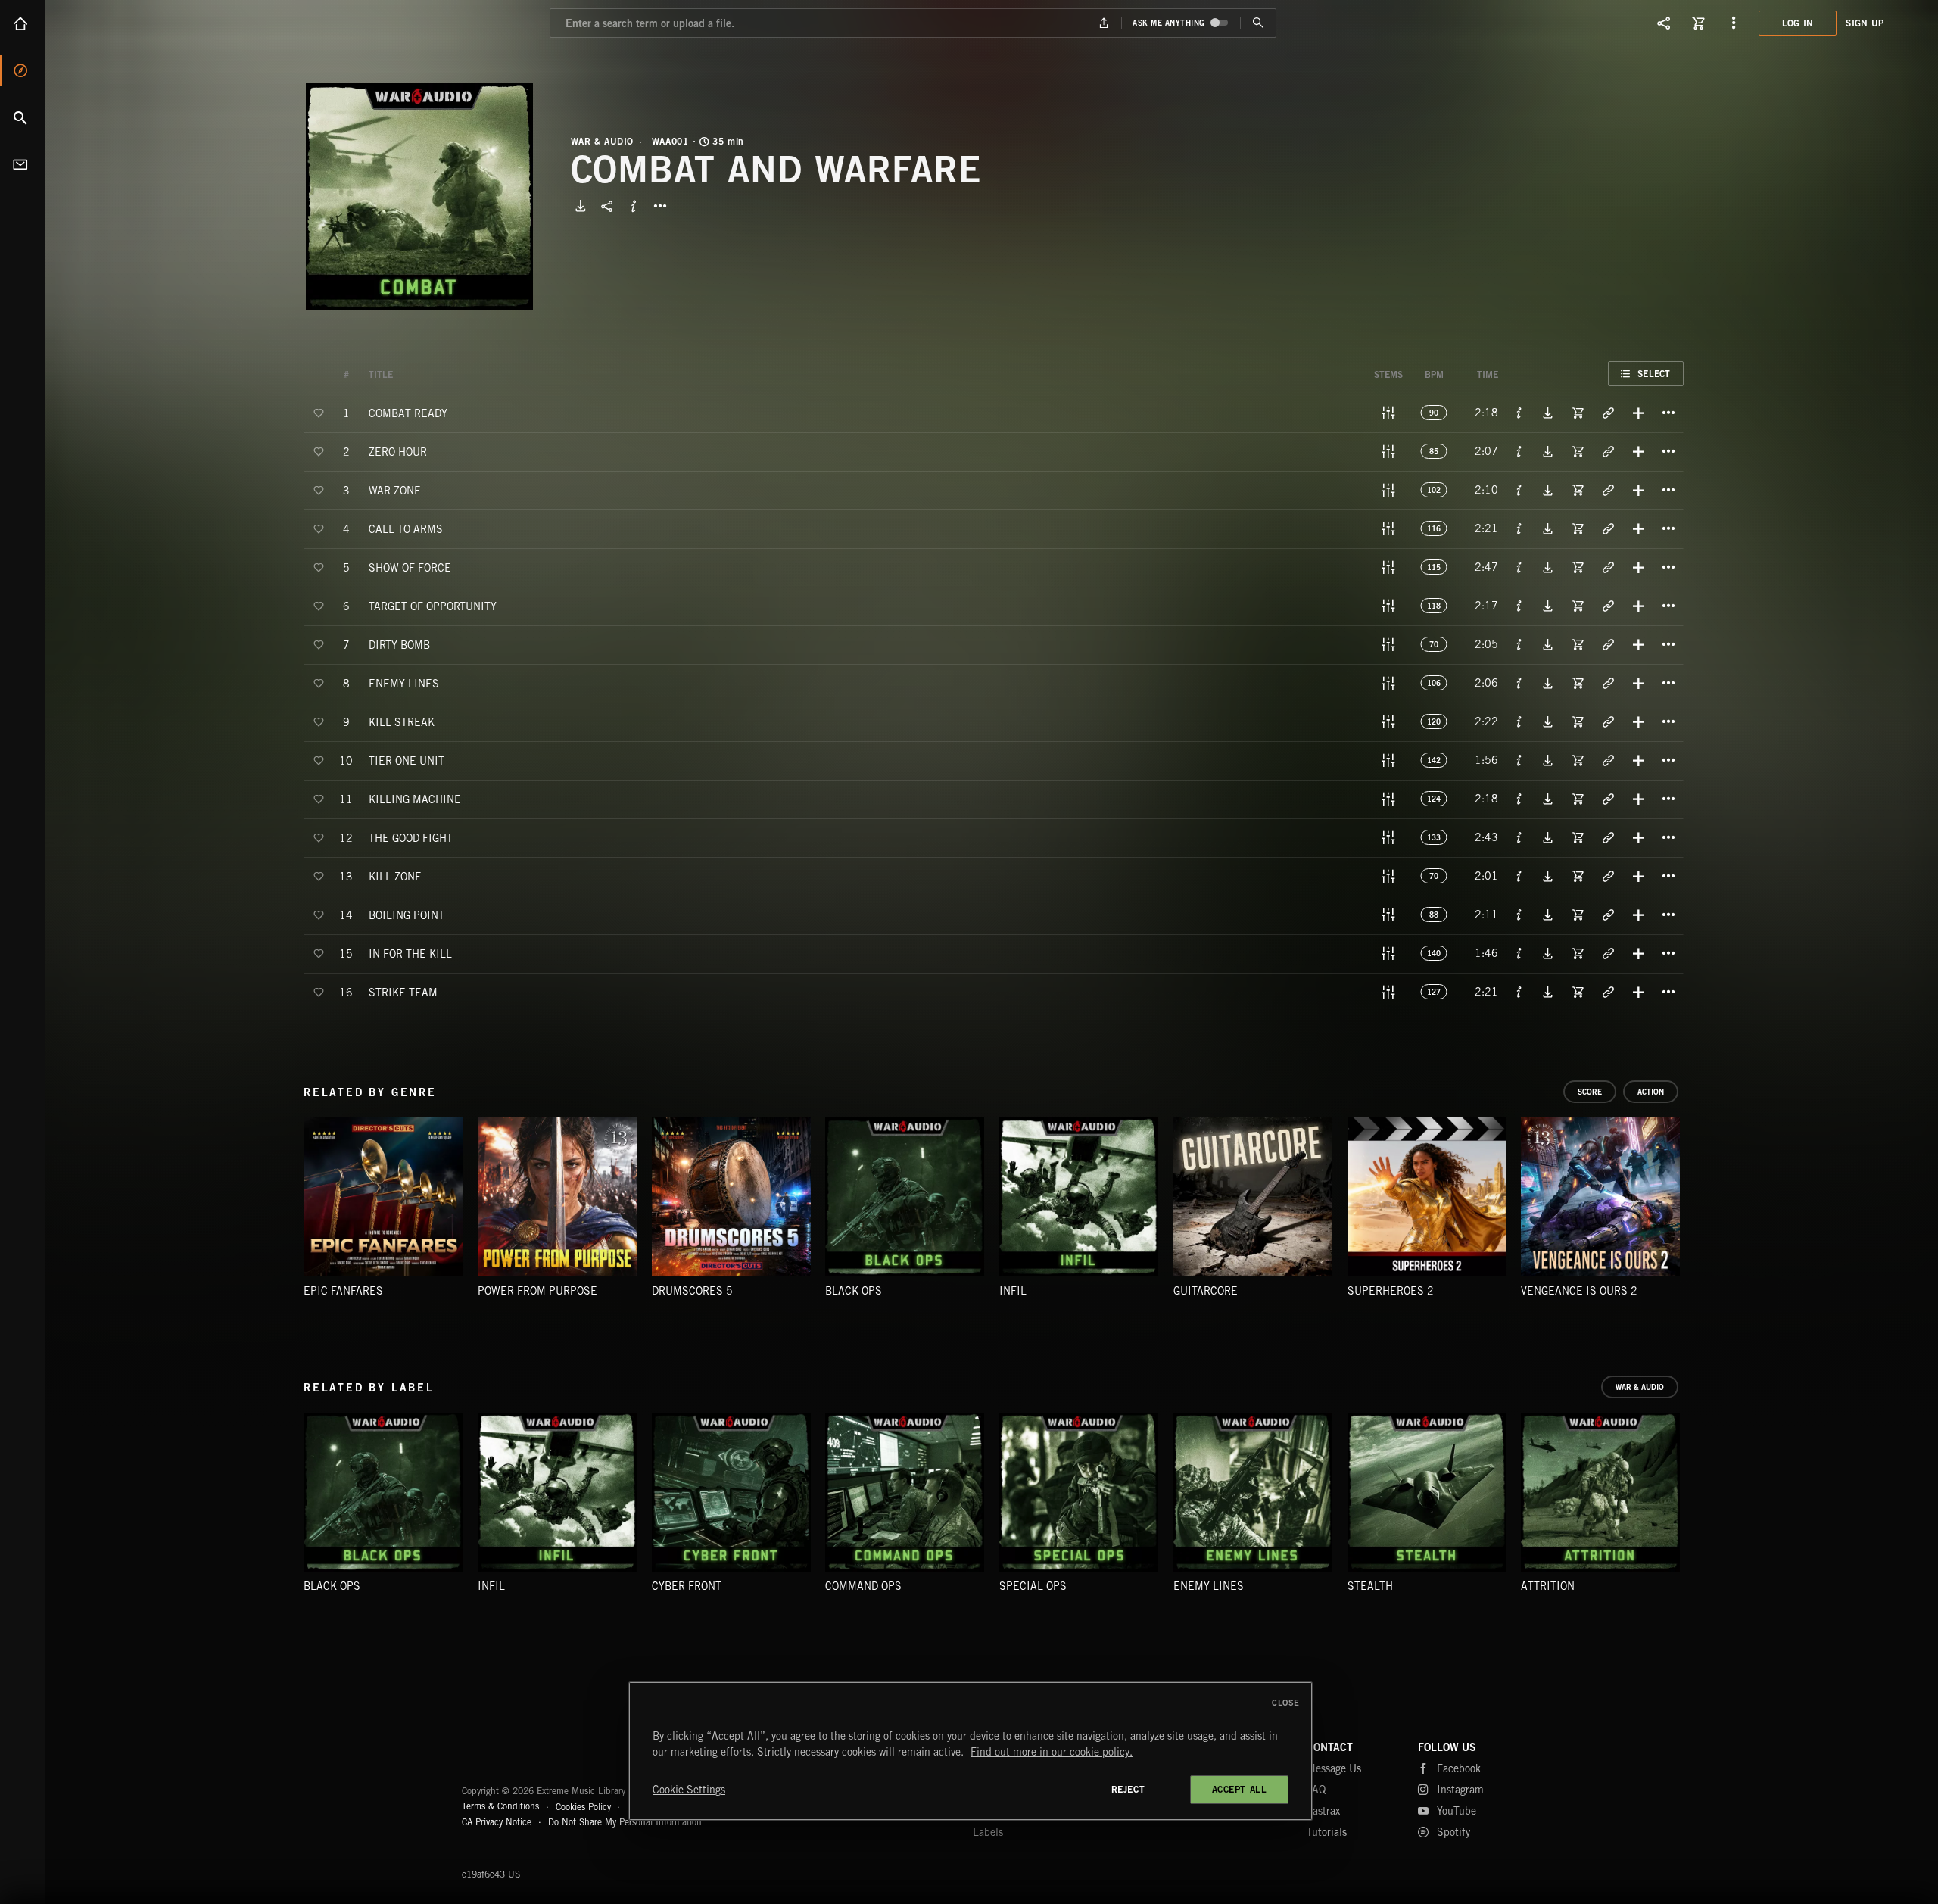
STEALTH (1370, 1586)
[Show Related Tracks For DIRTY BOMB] (1608, 644)
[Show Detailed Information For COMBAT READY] (1519, 413)
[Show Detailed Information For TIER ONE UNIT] (1519, 760)
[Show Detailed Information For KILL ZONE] (1519, 876)
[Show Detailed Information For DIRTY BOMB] (1519, 644)
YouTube (1457, 1811)
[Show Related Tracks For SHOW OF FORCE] (1608, 567)
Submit (1258, 23)
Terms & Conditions (500, 1806)
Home (23, 23)
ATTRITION (1548, 1586)
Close (1286, 1703)
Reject (1128, 1789)
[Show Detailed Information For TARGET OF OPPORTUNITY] (1519, 606)
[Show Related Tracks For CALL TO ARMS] (1608, 528)
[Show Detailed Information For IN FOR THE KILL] (1519, 953)
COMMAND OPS (863, 1586)
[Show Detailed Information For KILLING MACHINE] (1519, 799)
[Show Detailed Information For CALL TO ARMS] (1519, 528)
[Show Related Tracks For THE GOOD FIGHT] (1608, 837)
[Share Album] (607, 206)
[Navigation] (1734, 23)
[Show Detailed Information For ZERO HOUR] (1519, 451)
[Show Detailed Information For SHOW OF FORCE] (1519, 567)
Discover (23, 70)
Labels (988, 1832)
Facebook (1459, 1768)
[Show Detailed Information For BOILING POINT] (1519, 915)
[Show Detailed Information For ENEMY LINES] (1519, 683)
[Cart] (1699, 23)
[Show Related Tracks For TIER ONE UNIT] (1608, 760)
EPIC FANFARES (343, 1291)
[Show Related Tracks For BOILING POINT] (1608, 915)
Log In (1798, 23)
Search (23, 117)
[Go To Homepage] (128, 23)
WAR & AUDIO (603, 142)
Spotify (1453, 1832)
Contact (23, 164)
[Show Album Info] (634, 206)
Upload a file (1104, 23)
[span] (408, 412)
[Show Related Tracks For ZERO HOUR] (1608, 451)
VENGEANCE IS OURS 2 (1579, 1291)
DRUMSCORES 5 (692, 1291)
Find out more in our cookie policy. (1052, 1752)
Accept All (1240, 1789)
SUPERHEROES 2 (1391, 1291)
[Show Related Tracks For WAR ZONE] (1608, 490)
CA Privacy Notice (497, 1822)
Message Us (1334, 1768)
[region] (971, 1751)
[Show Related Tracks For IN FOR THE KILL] (1608, 953)
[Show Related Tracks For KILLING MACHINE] (1608, 799)
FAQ (1316, 1790)
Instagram (1460, 1790)
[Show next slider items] (1695, 1204)
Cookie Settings (689, 1790)
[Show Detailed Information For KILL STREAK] (1519, 721)
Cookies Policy (583, 1806)
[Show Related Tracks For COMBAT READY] (1608, 413)
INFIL (1013, 1291)
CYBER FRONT (687, 1586)
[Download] (581, 206)
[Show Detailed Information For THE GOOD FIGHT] (1519, 837)
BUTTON (660, 206)
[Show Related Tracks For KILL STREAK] (1608, 721)
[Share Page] (1664, 23)
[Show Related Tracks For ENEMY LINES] (1608, 683)
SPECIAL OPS (1033, 1586)
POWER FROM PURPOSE (537, 1291)
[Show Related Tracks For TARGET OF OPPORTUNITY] (1608, 606)
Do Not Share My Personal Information (625, 1822)
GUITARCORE (1206, 1291)
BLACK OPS (854, 1291)
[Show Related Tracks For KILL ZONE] (1608, 876)
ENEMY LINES (1209, 1586)
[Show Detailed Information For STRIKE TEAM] (1519, 992)
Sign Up (1865, 23)
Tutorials (1327, 1832)
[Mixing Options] (1388, 413)
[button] (419, 197)
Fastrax (1323, 1811)
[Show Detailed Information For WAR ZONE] (1519, 490)
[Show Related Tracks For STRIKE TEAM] (1608, 992)
